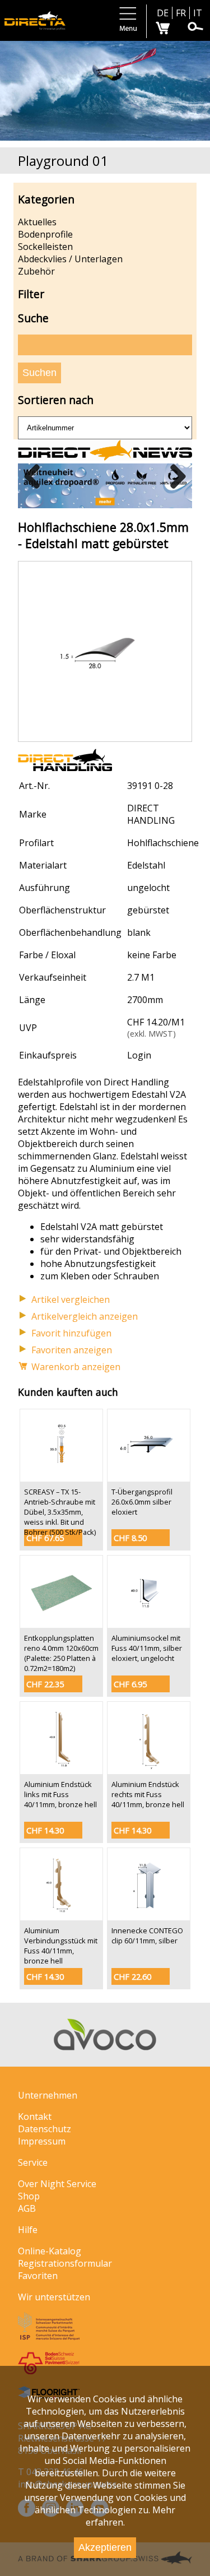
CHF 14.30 (45, 1830)
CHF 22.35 (45, 1684)
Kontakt (35, 2117)
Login (139, 1055)
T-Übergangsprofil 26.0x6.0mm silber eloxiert (142, 1502)
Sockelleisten (45, 247)
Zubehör (36, 271)
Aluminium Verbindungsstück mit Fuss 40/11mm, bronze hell (61, 1946)
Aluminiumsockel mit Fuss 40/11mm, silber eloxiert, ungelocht (147, 1648)
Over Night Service (57, 2184)
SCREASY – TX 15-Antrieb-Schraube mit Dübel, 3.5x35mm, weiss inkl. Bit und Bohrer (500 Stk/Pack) (60, 1512)
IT (198, 13)
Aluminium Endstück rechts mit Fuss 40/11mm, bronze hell (148, 1794)
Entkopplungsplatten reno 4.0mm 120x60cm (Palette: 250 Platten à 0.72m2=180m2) (61, 1653)
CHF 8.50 (130, 1538)
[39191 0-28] (105, 735)
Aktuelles (37, 222)
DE (163, 13)
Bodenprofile (45, 234)
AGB (27, 2208)
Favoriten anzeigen (72, 1350)
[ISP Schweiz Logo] (49, 2337)
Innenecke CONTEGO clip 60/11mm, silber (147, 1936)
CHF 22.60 (132, 1977)
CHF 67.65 (45, 1538)
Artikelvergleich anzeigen (85, 1316)
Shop (29, 2196)
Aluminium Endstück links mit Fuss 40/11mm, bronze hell (60, 1794)
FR (181, 13)
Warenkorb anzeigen (76, 1367)
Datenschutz (45, 2129)
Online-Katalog (50, 2251)
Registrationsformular (65, 2263)
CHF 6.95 (130, 1684)
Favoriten (38, 2276)
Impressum (42, 2141)
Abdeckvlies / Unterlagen (70, 259)
